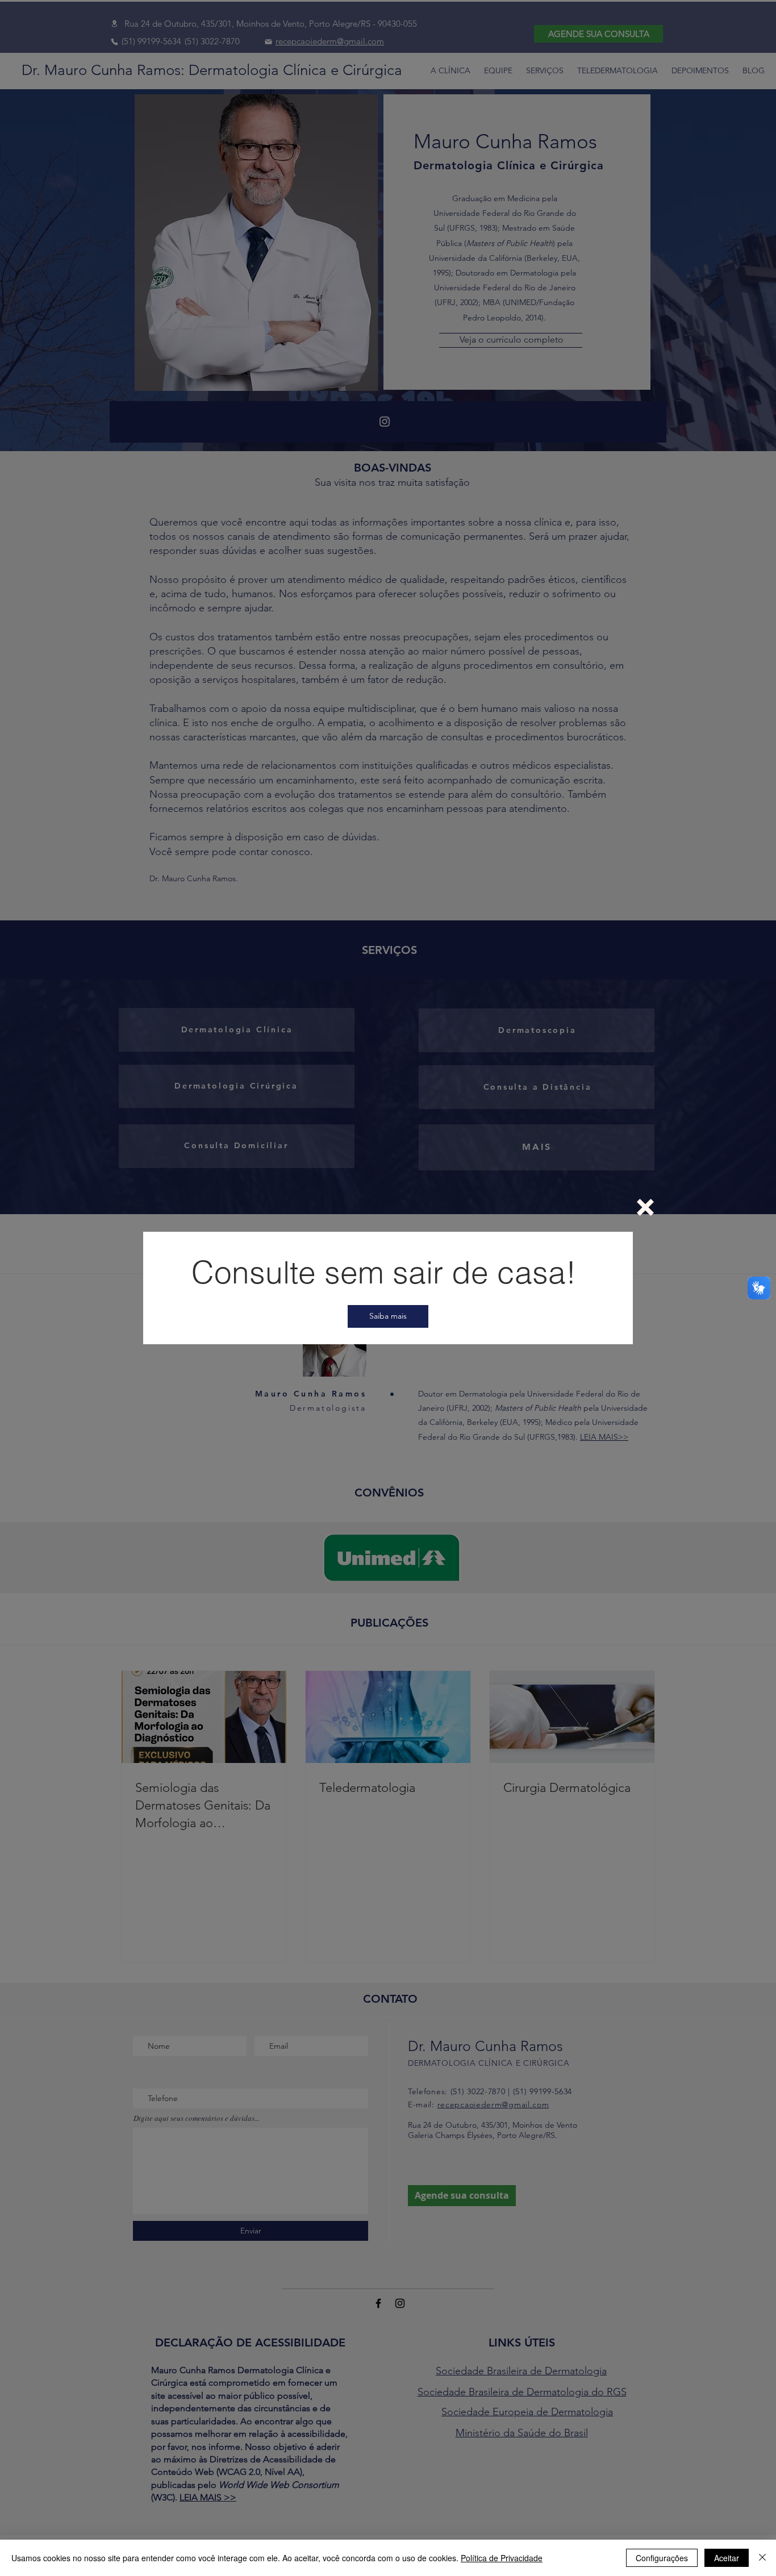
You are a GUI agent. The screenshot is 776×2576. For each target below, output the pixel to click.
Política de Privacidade (502, 2558)
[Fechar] (762, 2558)
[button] (645, 1207)
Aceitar (727, 2558)
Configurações (662, 2558)
